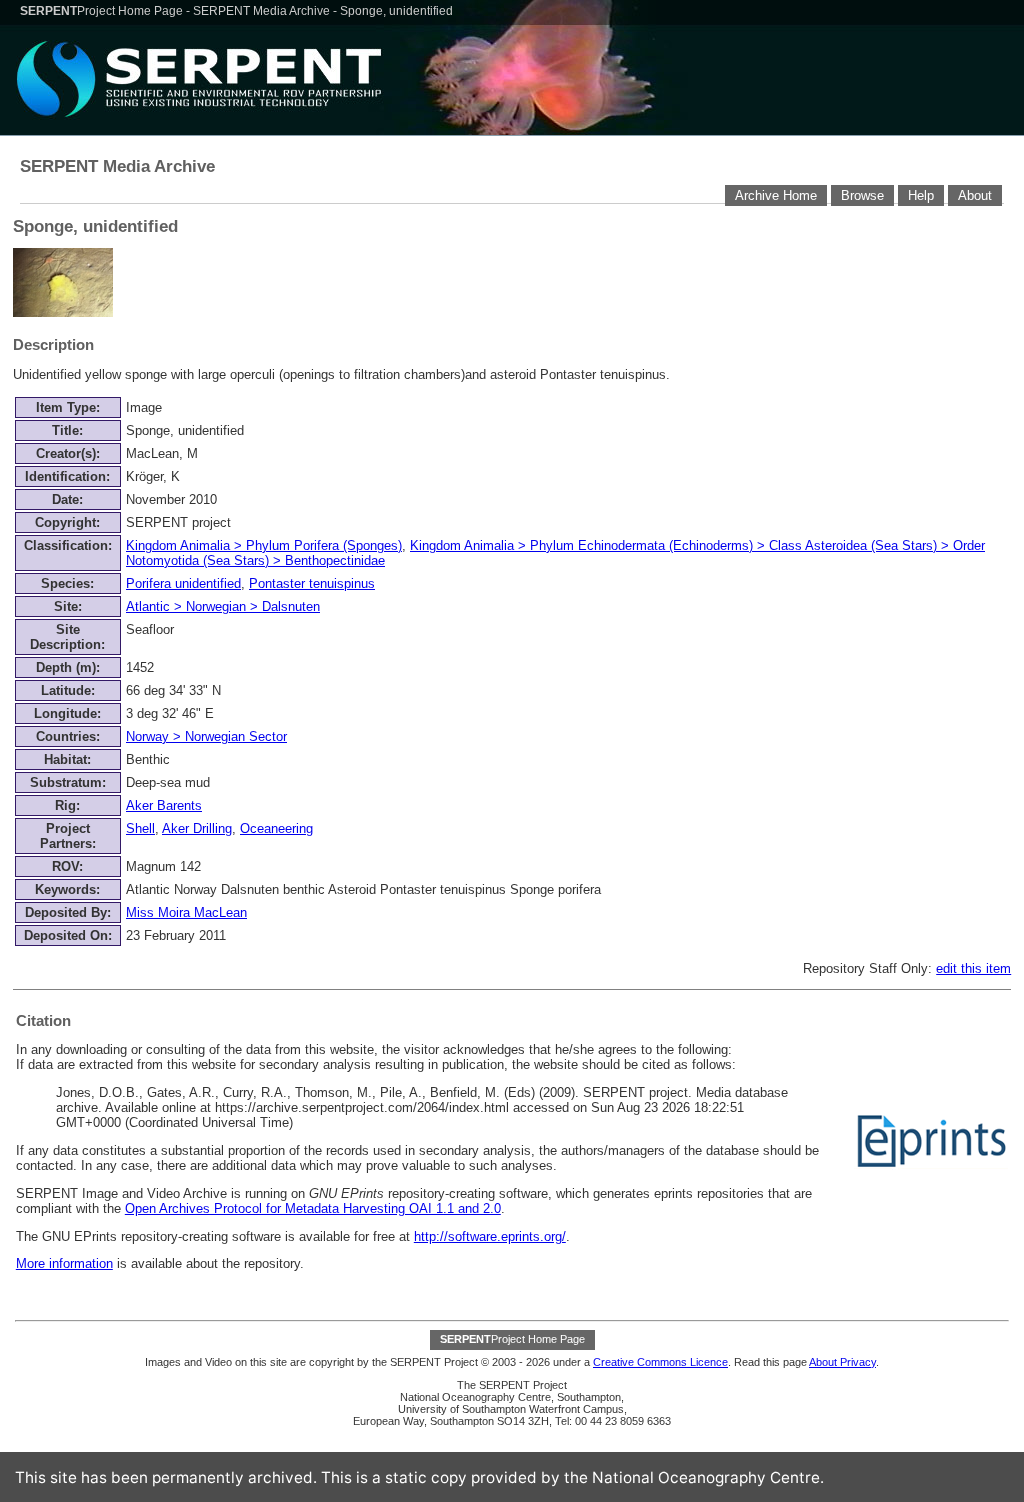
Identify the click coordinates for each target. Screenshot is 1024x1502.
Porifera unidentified (183, 583)
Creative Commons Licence (660, 1362)
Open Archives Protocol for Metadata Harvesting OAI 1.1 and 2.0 (313, 1208)
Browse (862, 195)
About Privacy (842, 1362)
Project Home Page (103, 11)
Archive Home (776, 195)
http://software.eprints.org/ (490, 1236)
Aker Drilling (197, 828)
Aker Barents (164, 805)
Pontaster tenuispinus (312, 583)
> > (223, 606)
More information (64, 1263)
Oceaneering (276, 828)
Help (921, 195)
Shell (140, 828)
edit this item (973, 968)
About (975, 195)
